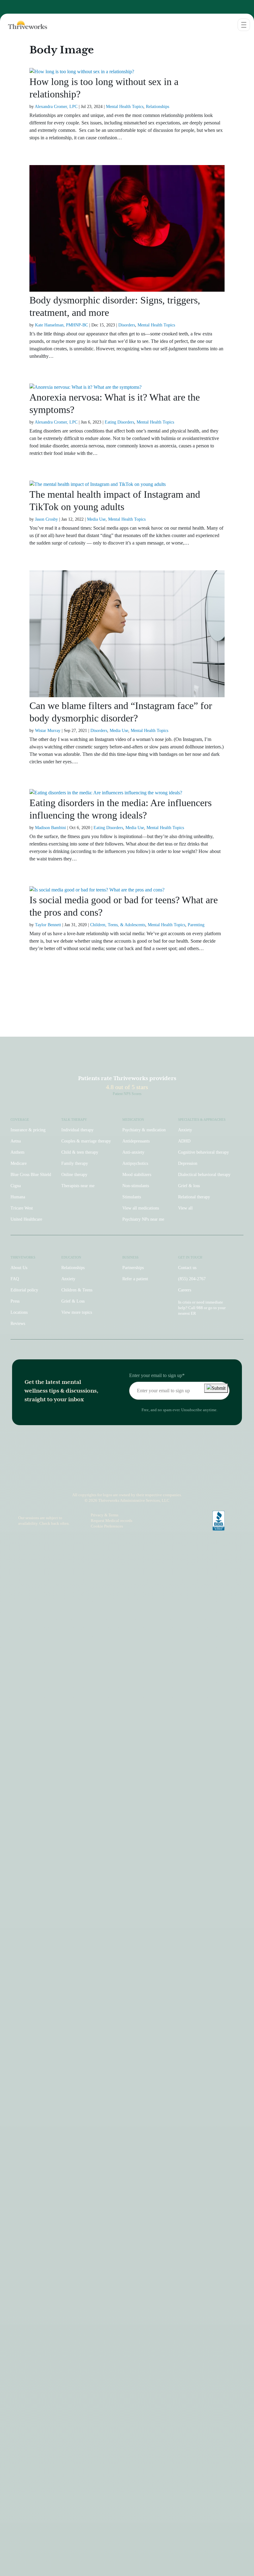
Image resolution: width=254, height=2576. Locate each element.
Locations (19, 1312)
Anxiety (185, 1130)
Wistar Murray (48, 731)
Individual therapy (77, 1130)
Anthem (18, 1152)
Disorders (127, 325)
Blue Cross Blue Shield (31, 1175)
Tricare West (22, 1208)
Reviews (18, 1324)
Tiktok (103, 1478)
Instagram (93, 1478)
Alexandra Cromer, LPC (56, 107)
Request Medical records (112, 1521)
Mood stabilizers (137, 1175)
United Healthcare (26, 1219)
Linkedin (144, 1478)
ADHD (184, 1141)
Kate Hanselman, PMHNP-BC (61, 325)
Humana (18, 1197)
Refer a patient (135, 1279)
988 (200, 1308)
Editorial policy (24, 1290)
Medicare (19, 1163)
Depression (188, 1163)
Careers (185, 1290)
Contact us (187, 1268)
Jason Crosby (46, 519)
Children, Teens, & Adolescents (118, 925)
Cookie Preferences (107, 1526)
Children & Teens (77, 1290)
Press (15, 1301)
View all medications (141, 1208)
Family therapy (75, 1163)
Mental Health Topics (125, 107)
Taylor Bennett (48, 925)
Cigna (16, 1186)
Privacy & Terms (105, 1515)
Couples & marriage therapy (86, 1141)
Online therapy (74, 1175)
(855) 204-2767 (192, 1279)
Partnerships (133, 1268)
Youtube (131, 1478)
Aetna (16, 1141)
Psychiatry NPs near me (143, 1219)
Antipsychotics (135, 1163)
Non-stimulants (136, 1186)
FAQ (15, 1279)
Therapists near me (78, 1186)
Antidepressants (136, 1141)
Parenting (196, 925)
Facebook (117, 1478)
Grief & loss (189, 1186)
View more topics (77, 1312)
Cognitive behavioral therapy (204, 1152)
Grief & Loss (73, 1301)
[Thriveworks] (24, 25)
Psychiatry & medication (144, 1130)
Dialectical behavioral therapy (204, 1175)
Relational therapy (194, 1197)
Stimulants (132, 1197)
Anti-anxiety (133, 1152)
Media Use (96, 519)
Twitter (158, 1478)
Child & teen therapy (80, 1152)
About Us (19, 1268)
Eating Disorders (119, 422)
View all (185, 1208)
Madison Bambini (50, 828)
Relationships (158, 107)
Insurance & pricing (28, 1130)
